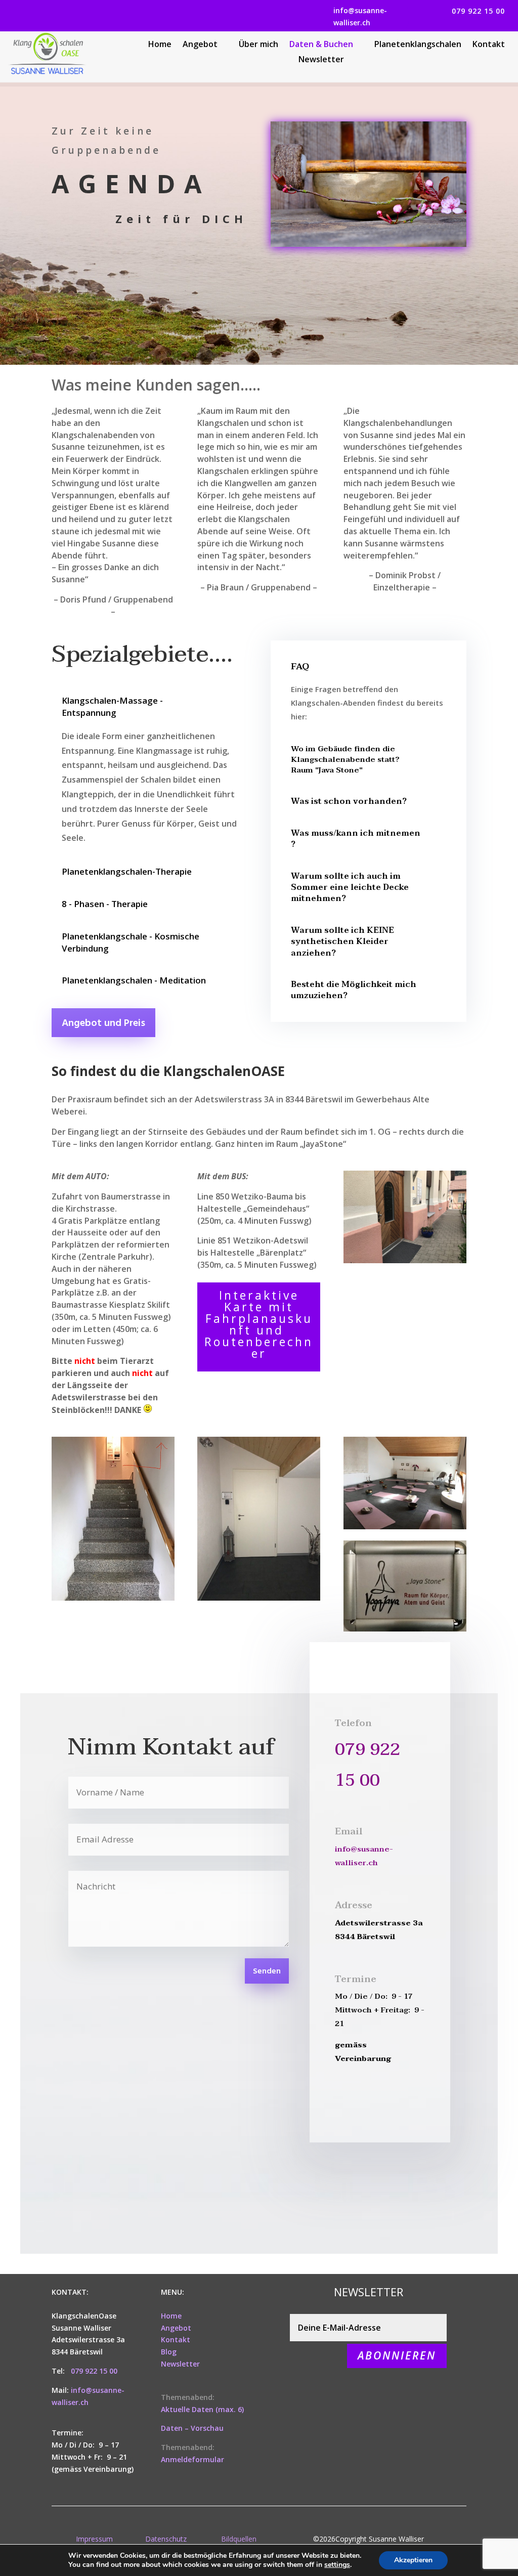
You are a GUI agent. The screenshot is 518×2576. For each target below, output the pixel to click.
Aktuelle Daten (187, 2409)
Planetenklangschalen (418, 45)
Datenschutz (166, 2539)
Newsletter (321, 60)
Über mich (258, 45)
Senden (267, 1971)
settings (337, 2565)
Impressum (94, 2539)
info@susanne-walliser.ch (360, 16)
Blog (169, 2352)
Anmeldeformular (192, 2459)
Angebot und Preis (103, 1023)
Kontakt (489, 45)
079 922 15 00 (478, 11)
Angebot (200, 45)
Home (160, 45)
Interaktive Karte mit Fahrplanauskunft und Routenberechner (259, 1324)
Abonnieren (397, 2355)
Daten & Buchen (321, 45)
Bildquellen (239, 2539)
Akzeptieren (413, 2560)
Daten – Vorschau (192, 2428)
